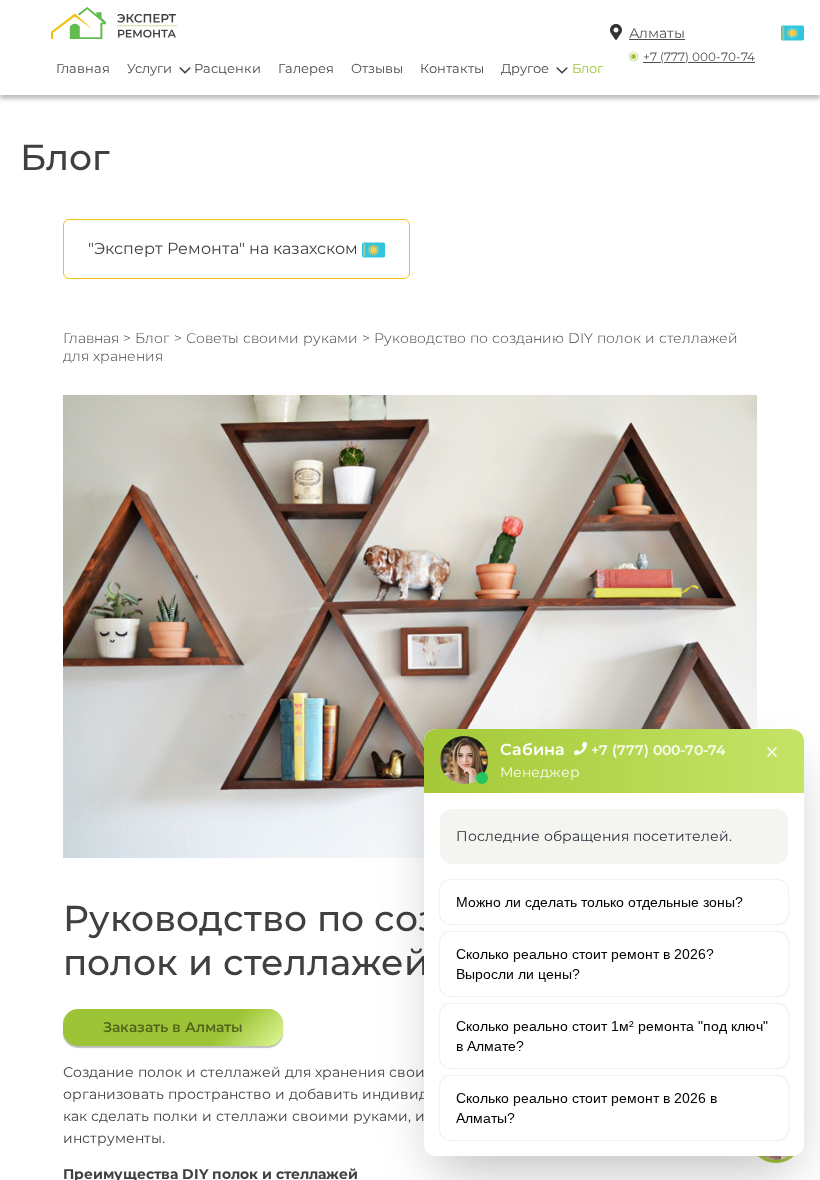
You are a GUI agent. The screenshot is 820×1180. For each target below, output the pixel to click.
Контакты (452, 68)
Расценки (227, 68)
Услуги (149, 68)
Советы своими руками (272, 338)
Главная (83, 68)
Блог (587, 68)
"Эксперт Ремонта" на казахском (225, 248)
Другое (525, 68)
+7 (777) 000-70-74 (699, 56)
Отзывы (377, 68)
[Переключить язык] (792, 34)
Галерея (306, 68)
